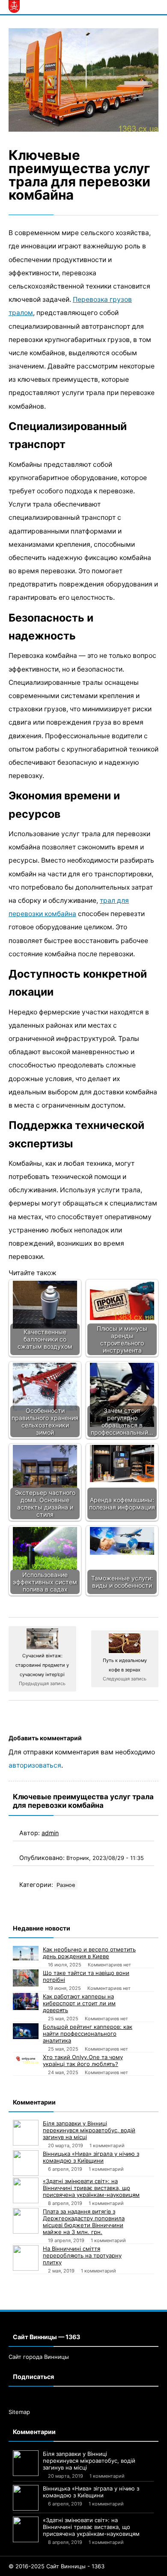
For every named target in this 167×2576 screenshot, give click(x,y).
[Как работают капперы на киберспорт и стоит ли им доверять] (26, 2001)
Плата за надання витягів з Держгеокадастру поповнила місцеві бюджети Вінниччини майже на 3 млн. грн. (84, 2222)
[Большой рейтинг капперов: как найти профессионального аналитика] (26, 2031)
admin (50, 1833)
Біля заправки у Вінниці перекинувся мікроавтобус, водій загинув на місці (89, 2130)
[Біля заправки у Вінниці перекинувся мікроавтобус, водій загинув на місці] (26, 2133)
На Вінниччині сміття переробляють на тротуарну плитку (82, 2255)
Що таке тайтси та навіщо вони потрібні (86, 1976)
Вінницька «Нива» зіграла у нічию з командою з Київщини (91, 2157)
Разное (66, 1885)
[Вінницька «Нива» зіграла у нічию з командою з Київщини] (26, 2163)
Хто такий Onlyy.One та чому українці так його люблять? (83, 2060)
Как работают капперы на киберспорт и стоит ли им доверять (79, 2003)
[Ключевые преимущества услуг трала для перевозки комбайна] (83, 80)
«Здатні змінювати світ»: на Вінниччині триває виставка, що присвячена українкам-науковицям (91, 2188)
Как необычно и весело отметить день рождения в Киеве (89, 1953)
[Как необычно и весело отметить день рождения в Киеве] (26, 1953)
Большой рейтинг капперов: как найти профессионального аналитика (88, 2034)
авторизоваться (35, 1765)
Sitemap (19, 2412)
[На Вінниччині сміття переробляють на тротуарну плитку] (26, 2258)
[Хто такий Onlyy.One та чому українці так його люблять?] (26, 2058)
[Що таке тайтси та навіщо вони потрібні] (26, 1978)
